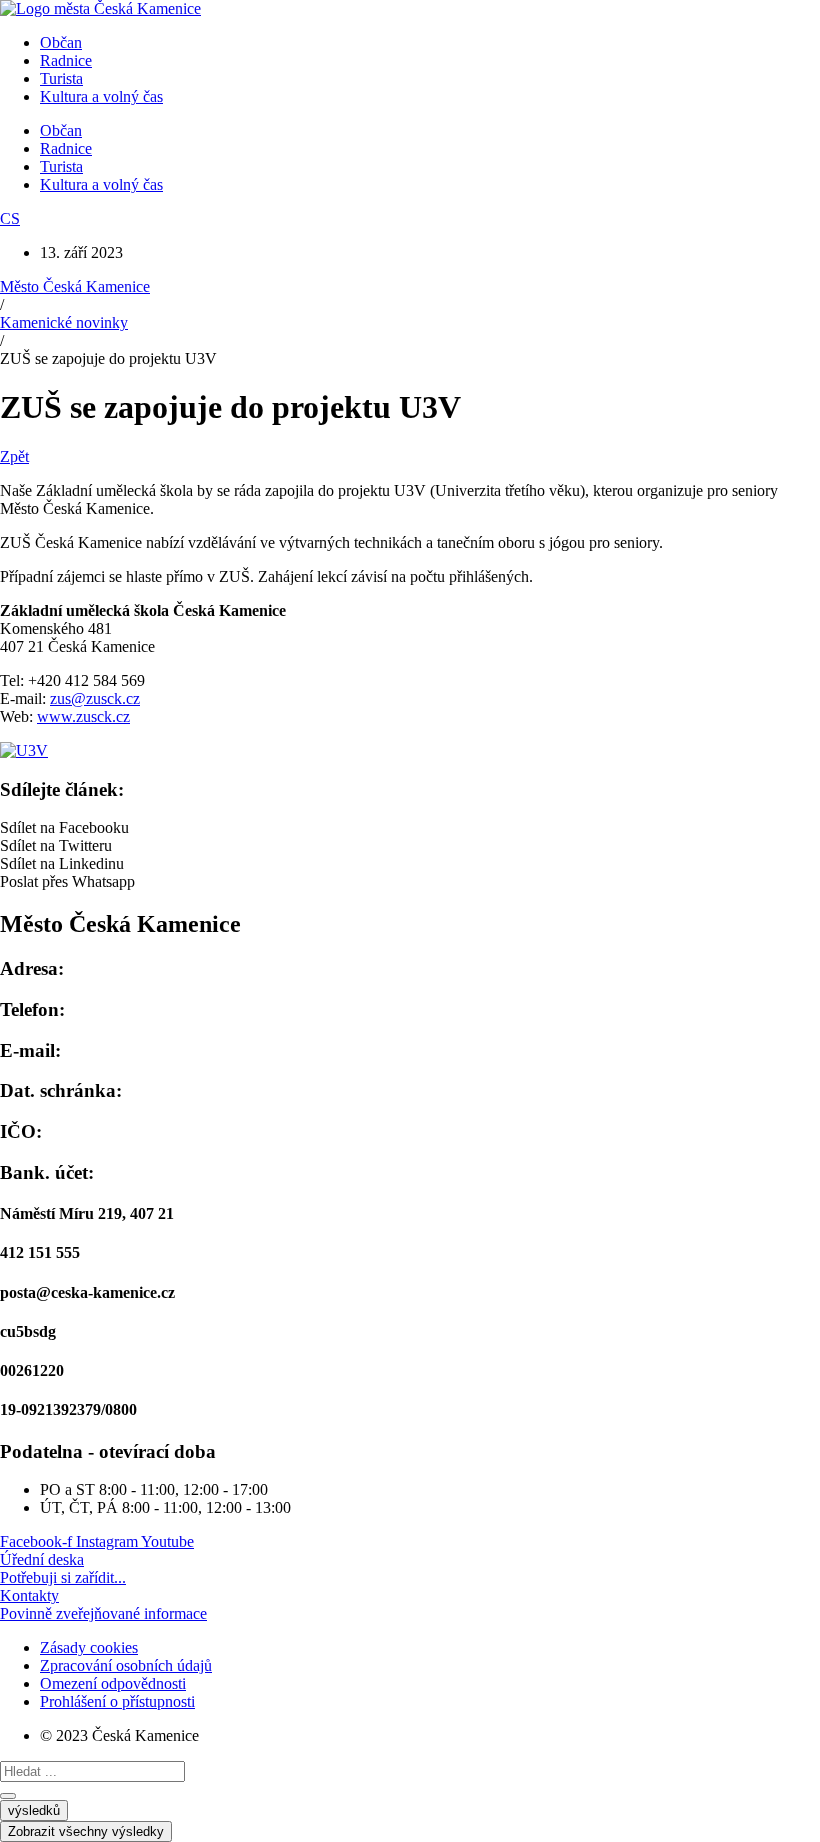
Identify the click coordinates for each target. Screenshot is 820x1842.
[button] (410, 828)
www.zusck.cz (83, 716)
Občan (61, 42)
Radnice (66, 60)
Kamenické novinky (64, 322)
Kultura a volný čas (101, 96)
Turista (61, 78)
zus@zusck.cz (95, 698)
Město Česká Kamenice (75, 286)
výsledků (34, 1810)
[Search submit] (8, 1796)
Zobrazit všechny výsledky (86, 1831)
